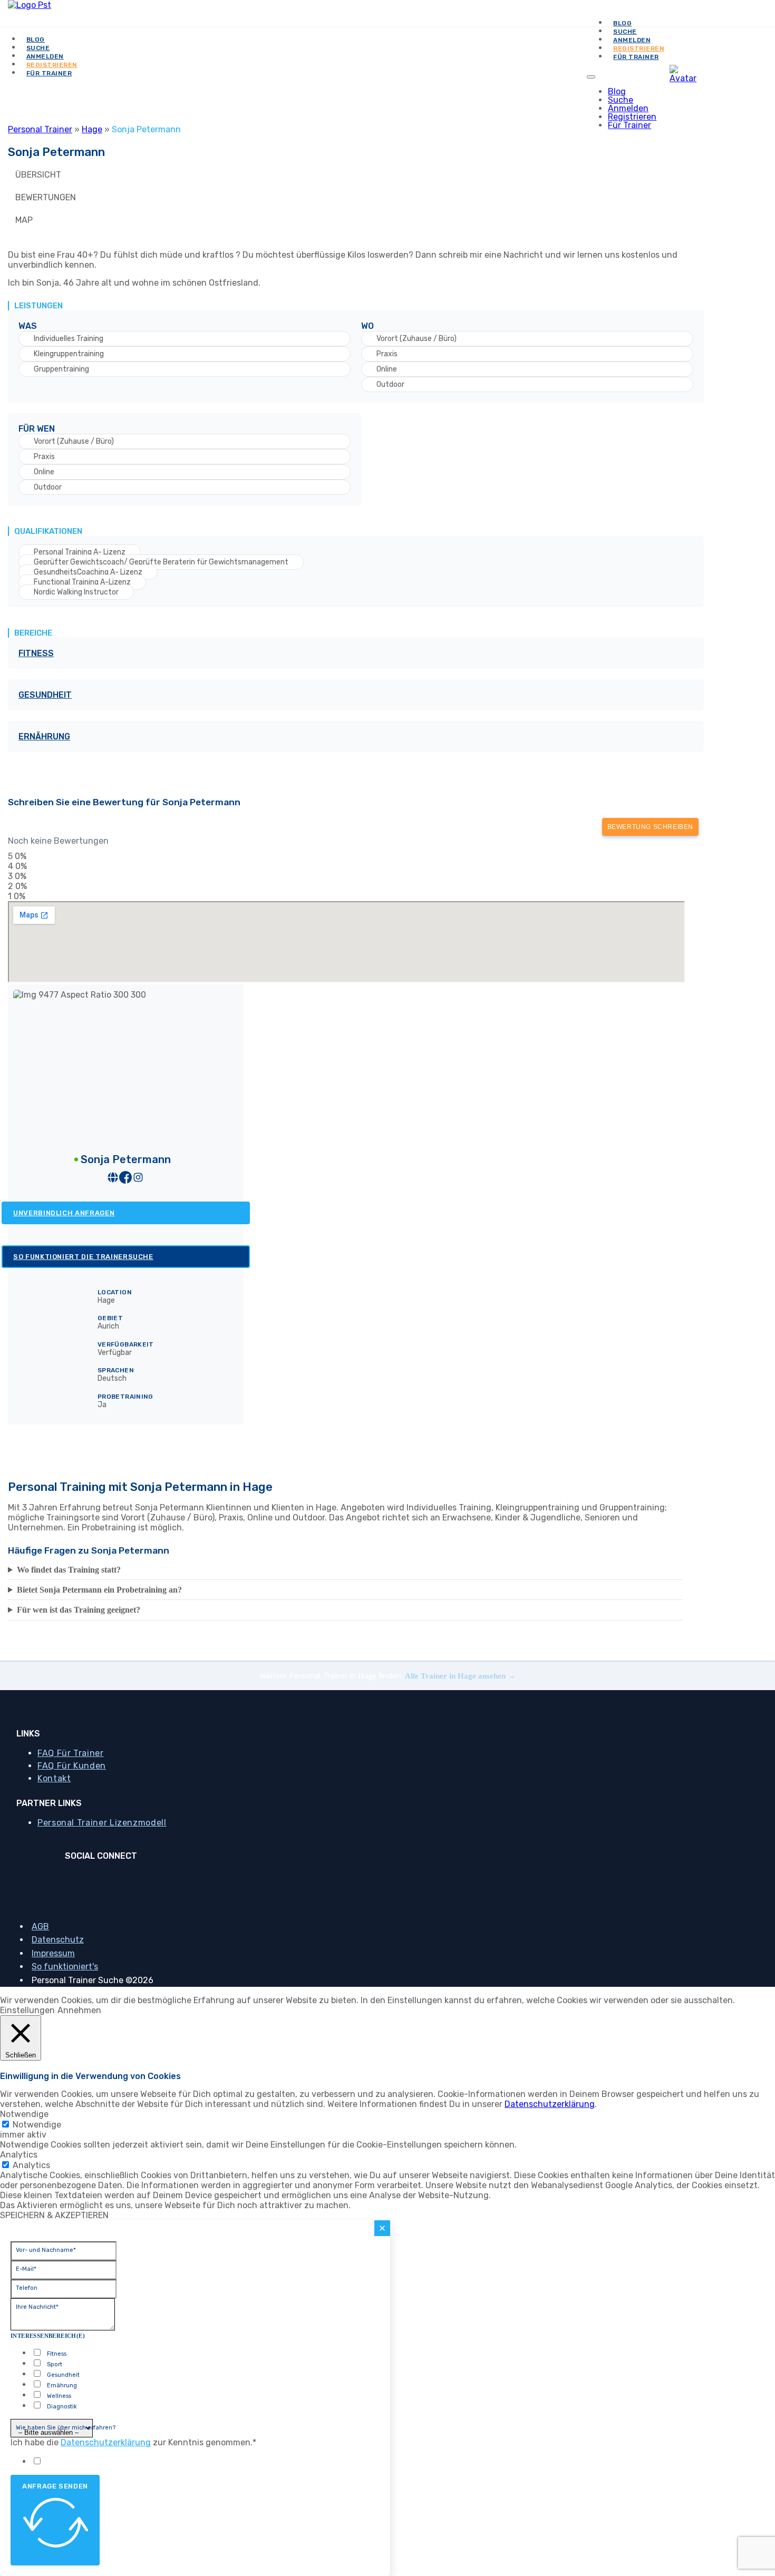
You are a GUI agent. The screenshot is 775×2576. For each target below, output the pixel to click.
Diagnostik (62, 2407)
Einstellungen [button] (27, 2010)
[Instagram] (105, 1879)
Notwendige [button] (24, 2114)
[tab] (345, 175)
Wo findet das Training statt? (69, 1570)
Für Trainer (636, 57)
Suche (621, 100)
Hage (92, 129)
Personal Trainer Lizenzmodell (102, 1823)
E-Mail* (26, 2269)
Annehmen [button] (79, 2010)
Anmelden (628, 108)
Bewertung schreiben (650, 827)
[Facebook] (96, 1879)
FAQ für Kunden (72, 1766)
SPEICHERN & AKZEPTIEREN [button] (54, 2215)
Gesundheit (45, 695)
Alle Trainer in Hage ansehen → (460, 1676)
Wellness (59, 2396)
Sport (55, 2364)
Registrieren (632, 117)
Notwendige (37, 2125)
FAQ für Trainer (71, 1753)
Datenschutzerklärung (550, 2104)
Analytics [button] (19, 2155)
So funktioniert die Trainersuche (83, 1257)
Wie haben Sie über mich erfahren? (66, 2428)
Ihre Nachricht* (37, 2307)
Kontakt (54, 1778)
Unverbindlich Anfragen (64, 1213)
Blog (617, 91)
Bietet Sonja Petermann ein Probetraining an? (99, 1590)
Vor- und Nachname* (46, 2250)
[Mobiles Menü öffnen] (591, 77)
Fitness (36, 653)
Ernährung (44, 736)
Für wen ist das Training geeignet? (79, 1610)
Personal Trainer (40, 129)
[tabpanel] (345, 506)
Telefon (27, 2288)
